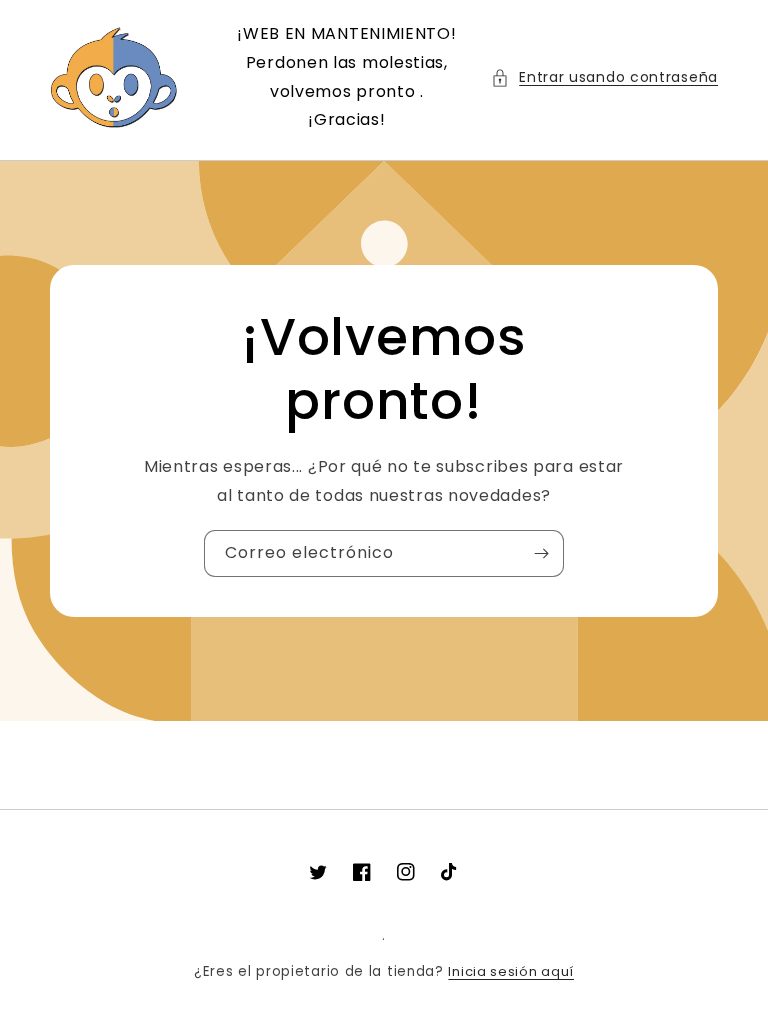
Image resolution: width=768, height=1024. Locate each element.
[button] (604, 77)
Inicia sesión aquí (511, 971)
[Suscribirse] (541, 553)
